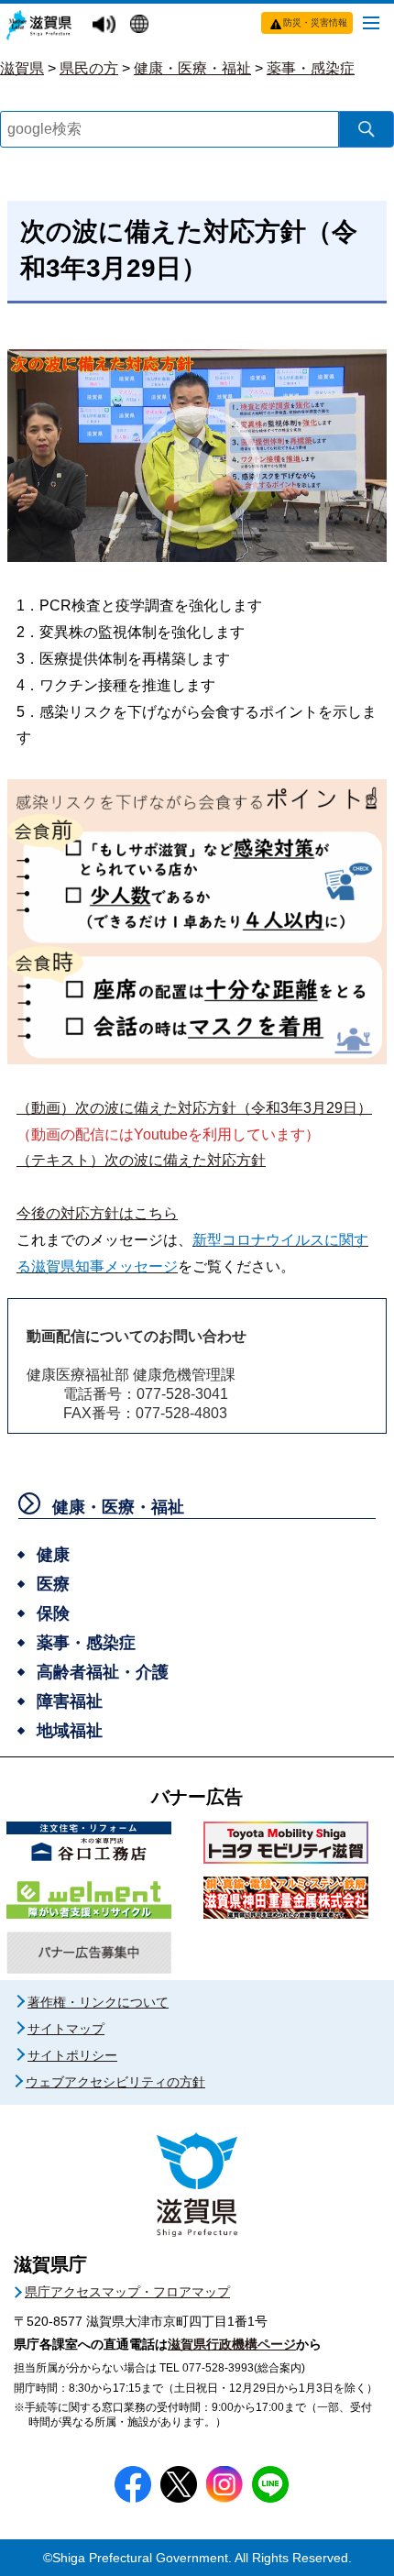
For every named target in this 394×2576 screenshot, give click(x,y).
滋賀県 (22, 68)
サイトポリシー (72, 2055)
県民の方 (89, 68)
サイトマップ (66, 2029)
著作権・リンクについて (98, 2002)
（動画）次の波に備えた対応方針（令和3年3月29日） (194, 1108)
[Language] (142, 26)
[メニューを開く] (371, 22)
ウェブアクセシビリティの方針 (115, 2082)
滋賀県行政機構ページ (232, 2344)
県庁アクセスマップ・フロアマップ (127, 2292)
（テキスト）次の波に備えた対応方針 (141, 1160)
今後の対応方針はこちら (97, 1213)
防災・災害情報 (315, 22)
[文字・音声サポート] (106, 25)
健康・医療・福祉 (192, 68)
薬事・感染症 (311, 68)
